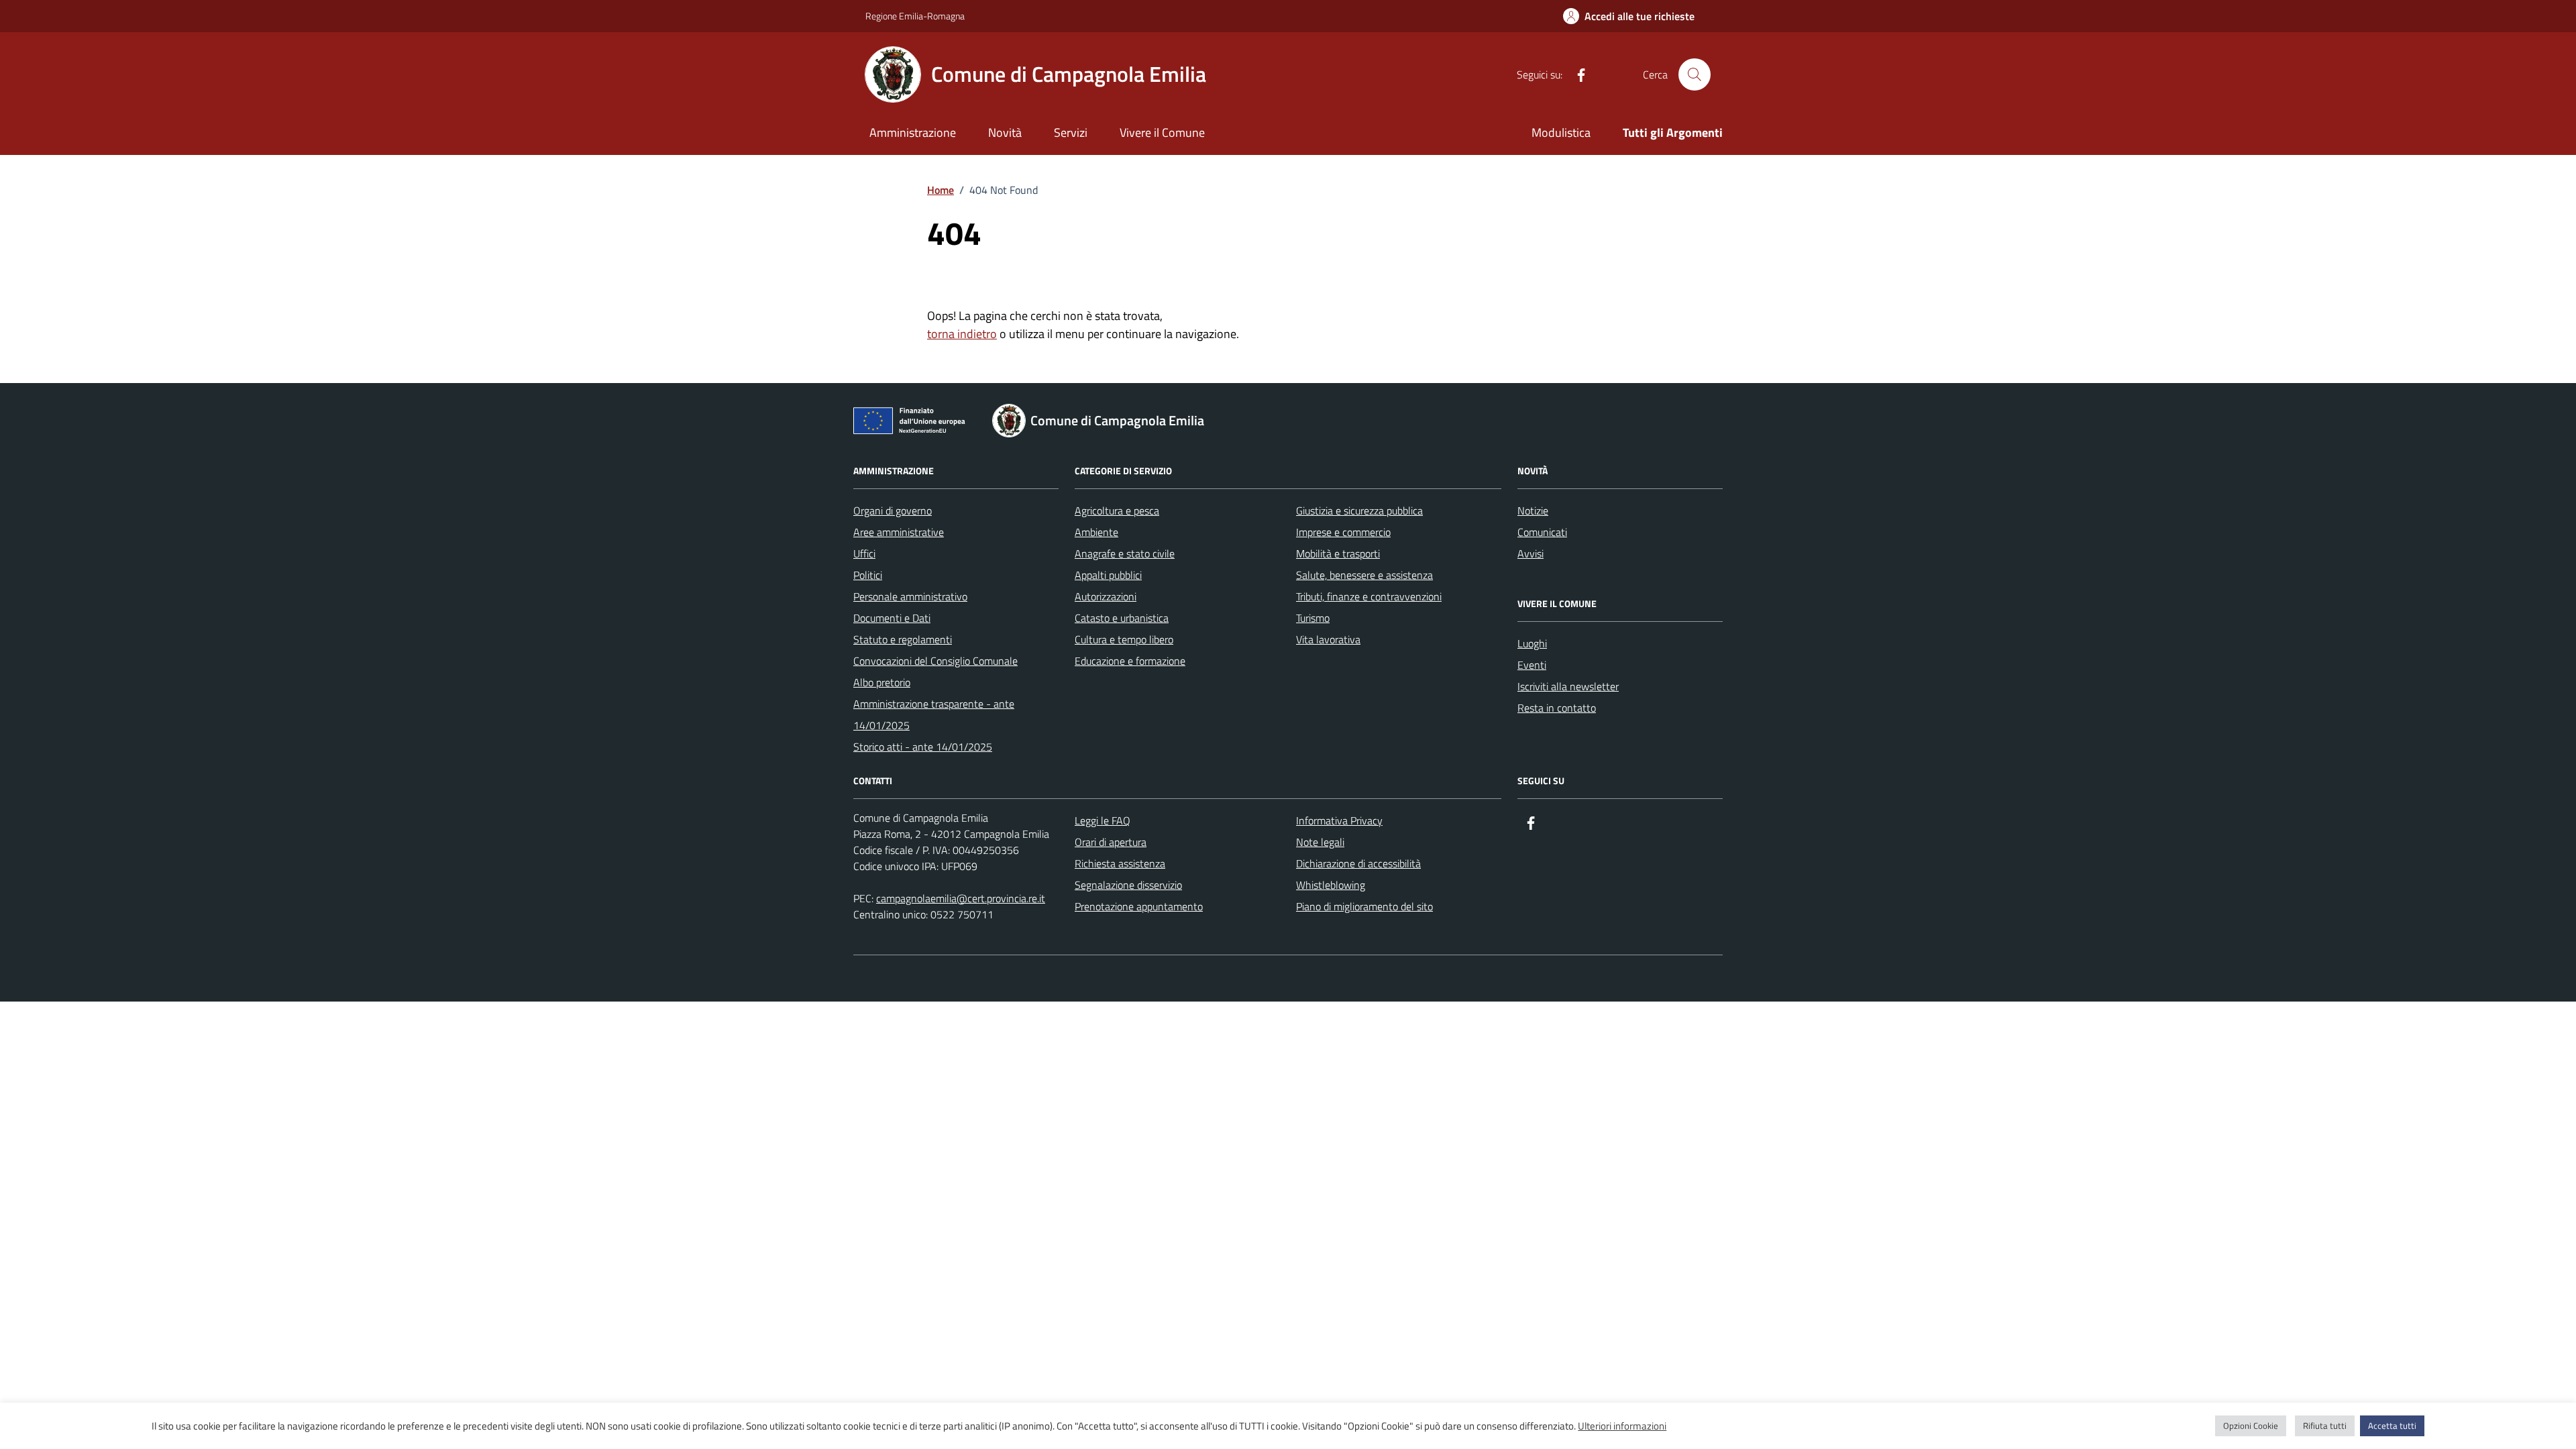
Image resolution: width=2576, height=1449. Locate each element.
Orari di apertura (1111, 842)
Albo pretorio (882, 682)
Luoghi (1532, 643)
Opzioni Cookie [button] (2251, 1426)
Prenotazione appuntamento (1139, 906)
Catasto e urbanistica (1122, 618)
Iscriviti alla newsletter (1568, 686)
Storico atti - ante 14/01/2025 (923, 747)
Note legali (1320, 842)
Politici (868, 575)
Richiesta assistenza (1120, 863)
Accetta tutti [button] (2392, 1426)
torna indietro (962, 334)
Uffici (864, 553)
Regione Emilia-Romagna (915, 16)
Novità (1005, 132)
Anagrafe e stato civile (1125, 553)
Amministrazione (913, 132)
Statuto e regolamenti (903, 639)
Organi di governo (893, 511)
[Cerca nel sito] (1695, 74)
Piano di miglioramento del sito (1364, 906)
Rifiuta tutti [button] (2325, 1426)
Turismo (1313, 618)
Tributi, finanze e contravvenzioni (1369, 596)
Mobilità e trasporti (1338, 553)
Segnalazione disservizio (1128, 885)
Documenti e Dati (892, 618)
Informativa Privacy (1339, 820)
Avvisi (1531, 553)
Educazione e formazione (1130, 661)
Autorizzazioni (1106, 596)
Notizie (1533, 511)
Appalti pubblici (1108, 575)
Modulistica (1561, 132)
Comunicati (1542, 532)
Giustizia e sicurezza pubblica (1359, 511)
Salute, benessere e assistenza (1364, 575)
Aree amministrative (899, 532)
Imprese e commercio (1343, 532)
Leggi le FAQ (1103, 820)
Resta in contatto (1557, 708)
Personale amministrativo (910, 596)
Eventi (1532, 665)
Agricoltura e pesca (1117, 511)
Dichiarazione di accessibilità (1358, 863)
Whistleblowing (1331, 885)
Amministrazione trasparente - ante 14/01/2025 (934, 714)
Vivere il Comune (1162, 132)
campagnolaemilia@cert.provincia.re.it (961, 898)
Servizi (1071, 132)
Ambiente (1096, 532)
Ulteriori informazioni (1622, 1426)
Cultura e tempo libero (1124, 639)
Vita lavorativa (1328, 639)
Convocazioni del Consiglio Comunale (935, 661)
